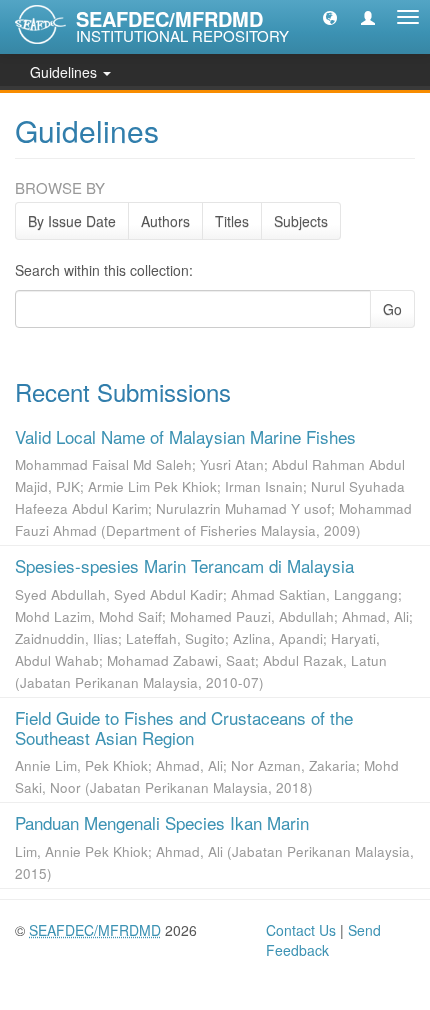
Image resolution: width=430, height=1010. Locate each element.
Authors (165, 221)
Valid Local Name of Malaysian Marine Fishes (185, 436)
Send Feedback (323, 940)
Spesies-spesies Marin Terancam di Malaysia (184, 565)
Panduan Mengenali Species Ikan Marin (162, 822)
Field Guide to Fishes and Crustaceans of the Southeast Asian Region (184, 727)
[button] (330, 17)
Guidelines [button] (65, 72)
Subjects (301, 221)
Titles (232, 221)
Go (392, 309)
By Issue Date (72, 221)
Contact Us (301, 930)
